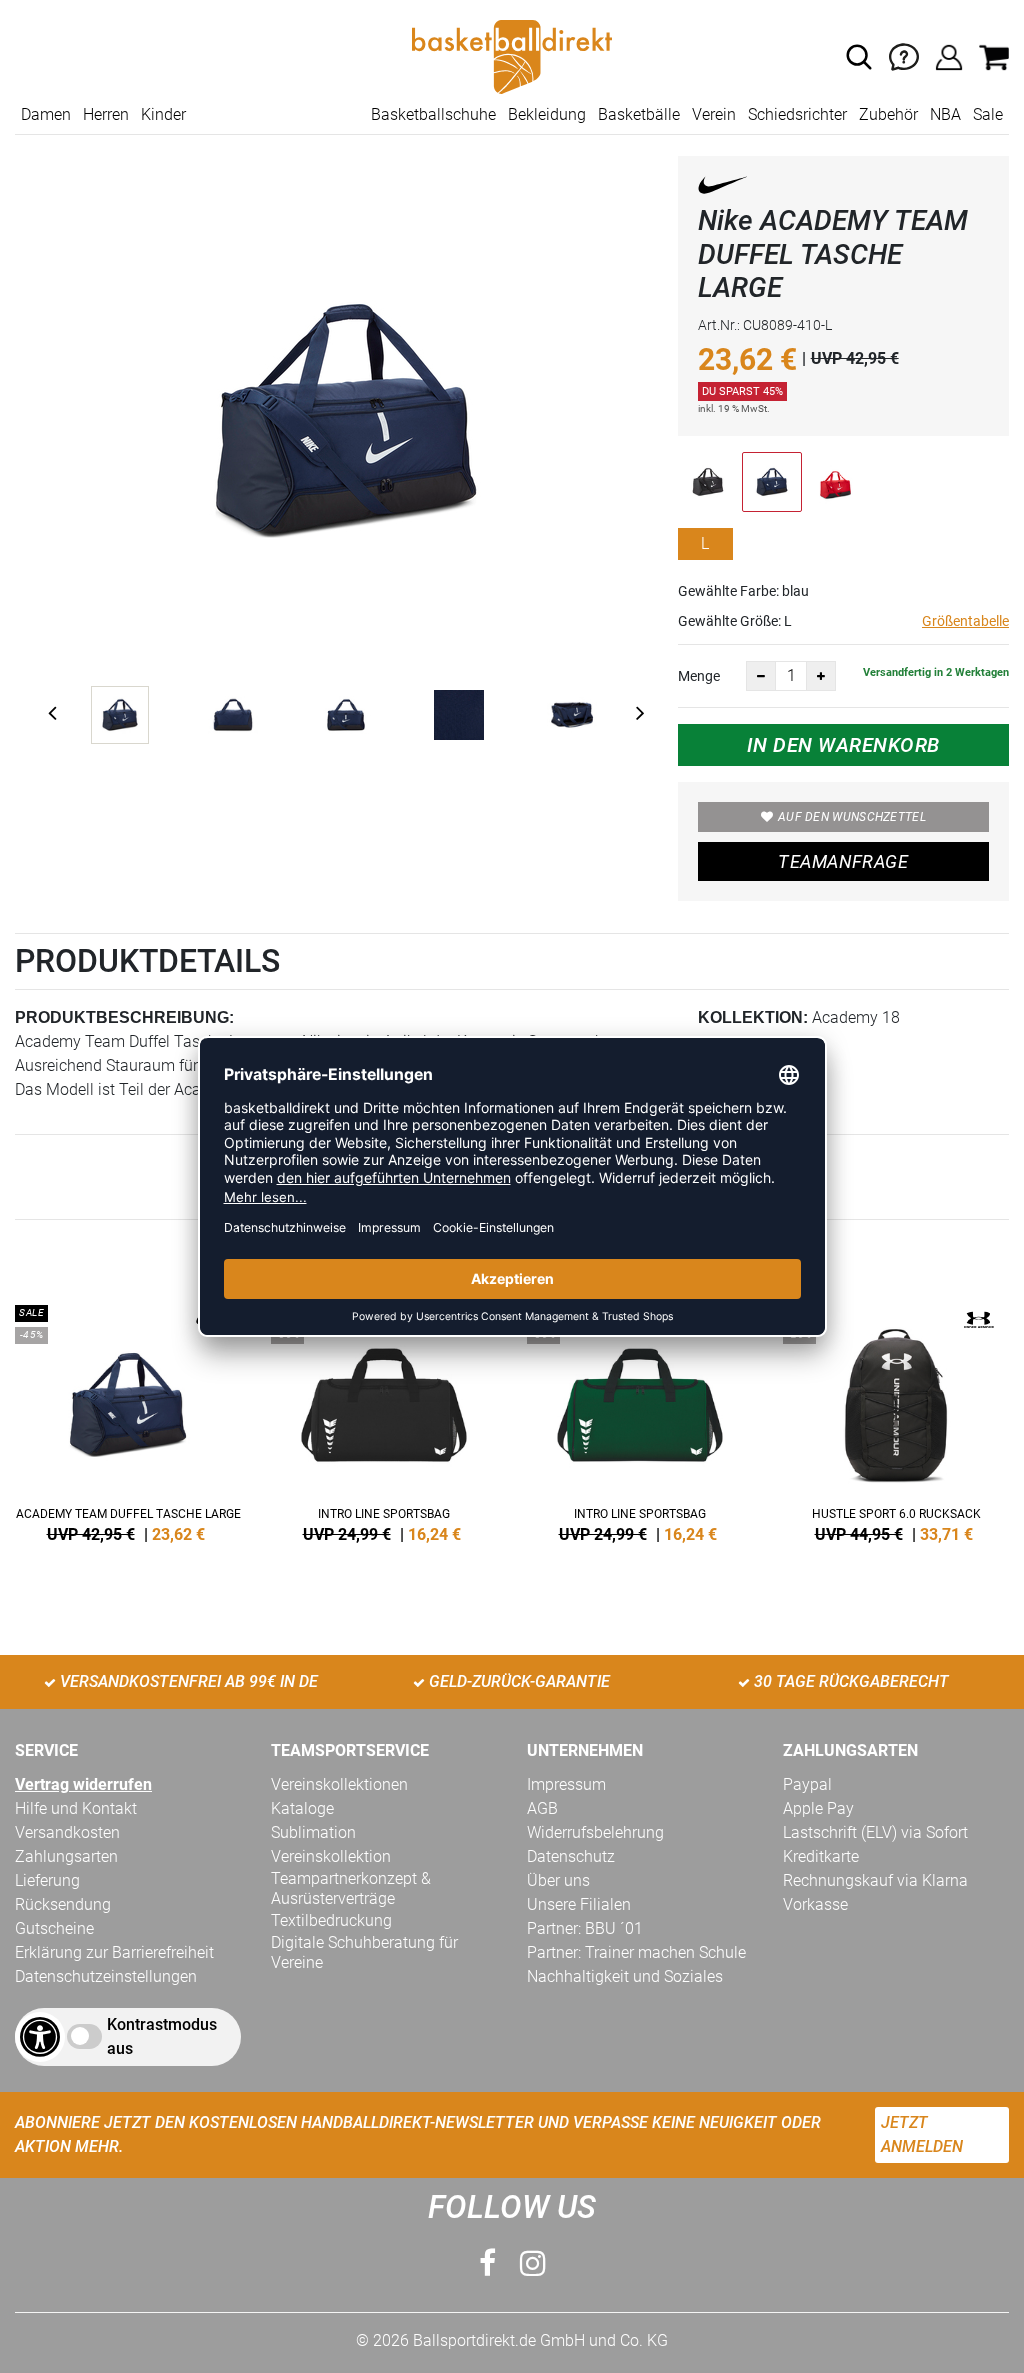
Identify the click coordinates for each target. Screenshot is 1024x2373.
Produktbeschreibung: (124, 1017)
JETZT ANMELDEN (922, 2134)
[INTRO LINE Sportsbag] (384, 1420)
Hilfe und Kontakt (76, 1808)
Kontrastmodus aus (162, 2036)
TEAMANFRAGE (843, 861)
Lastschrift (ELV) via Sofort (875, 1832)
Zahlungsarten (66, 1856)
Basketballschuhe (433, 114)
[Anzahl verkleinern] (761, 676)
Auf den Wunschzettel (852, 817)
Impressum (566, 1784)
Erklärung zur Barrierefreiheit (114, 1952)
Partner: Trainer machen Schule (636, 1952)
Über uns (558, 1880)
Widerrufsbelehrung (595, 1832)
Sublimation (313, 1832)
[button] (859, 57)
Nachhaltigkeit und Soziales (625, 1976)
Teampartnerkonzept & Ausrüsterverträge (351, 1888)
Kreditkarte (821, 1856)
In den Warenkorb (843, 745)
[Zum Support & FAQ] (904, 55)
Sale (988, 114)
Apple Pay (818, 1808)
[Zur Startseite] (512, 55)
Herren (106, 114)
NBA (945, 114)
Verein (714, 114)
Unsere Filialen (579, 1904)
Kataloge (302, 1808)
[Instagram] (533, 2263)
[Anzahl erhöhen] (821, 676)
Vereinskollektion (331, 1856)
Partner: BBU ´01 (585, 1928)
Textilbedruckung (331, 1920)
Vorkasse (815, 1904)
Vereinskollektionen (339, 1784)
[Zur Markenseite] (723, 188)
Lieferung (47, 1880)
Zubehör (888, 114)
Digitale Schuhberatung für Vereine (364, 1952)
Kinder (163, 114)
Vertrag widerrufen (83, 1784)
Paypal (807, 1784)
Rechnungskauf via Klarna (875, 1880)
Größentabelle (965, 621)
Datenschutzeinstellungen (106, 1976)
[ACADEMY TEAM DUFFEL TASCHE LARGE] (128, 1420)
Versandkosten (67, 1832)
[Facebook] (487, 2263)
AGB (542, 1808)
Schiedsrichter (797, 114)
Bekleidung (547, 114)
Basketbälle (639, 114)
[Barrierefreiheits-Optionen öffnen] (40, 2037)
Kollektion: (753, 1017)
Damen (46, 114)
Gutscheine (54, 1928)
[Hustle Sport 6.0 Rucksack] (896, 1420)
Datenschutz (571, 1856)
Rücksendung (63, 1904)
